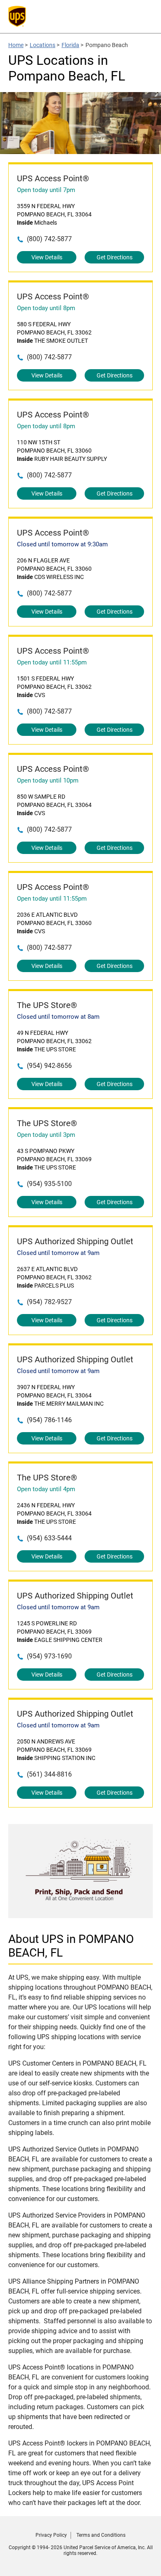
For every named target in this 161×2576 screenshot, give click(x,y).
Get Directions (115, 257)
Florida (70, 45)
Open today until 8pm (46, 308)
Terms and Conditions (101, 2535)
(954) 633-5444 (49, 1538)
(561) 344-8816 (49, 1774)
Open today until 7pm (46, 190)
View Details (47, 257)
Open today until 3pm (46, 1135)
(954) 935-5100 (49, 1184)
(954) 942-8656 (49, 1066)
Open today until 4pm (46, 1489)
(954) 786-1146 (49, 1420)
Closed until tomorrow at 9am (58, 1253)
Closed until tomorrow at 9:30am (62, 544)
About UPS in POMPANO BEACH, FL (71, 1946)
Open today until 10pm (48, 780)
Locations (43, 45)
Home (16, 45)
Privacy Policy (51, 2535)
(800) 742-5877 (49, 239)
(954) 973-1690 (49, 1656)
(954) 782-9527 (49, 1302)
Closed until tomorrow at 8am (58, 1017)
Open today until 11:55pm (52, 662)
